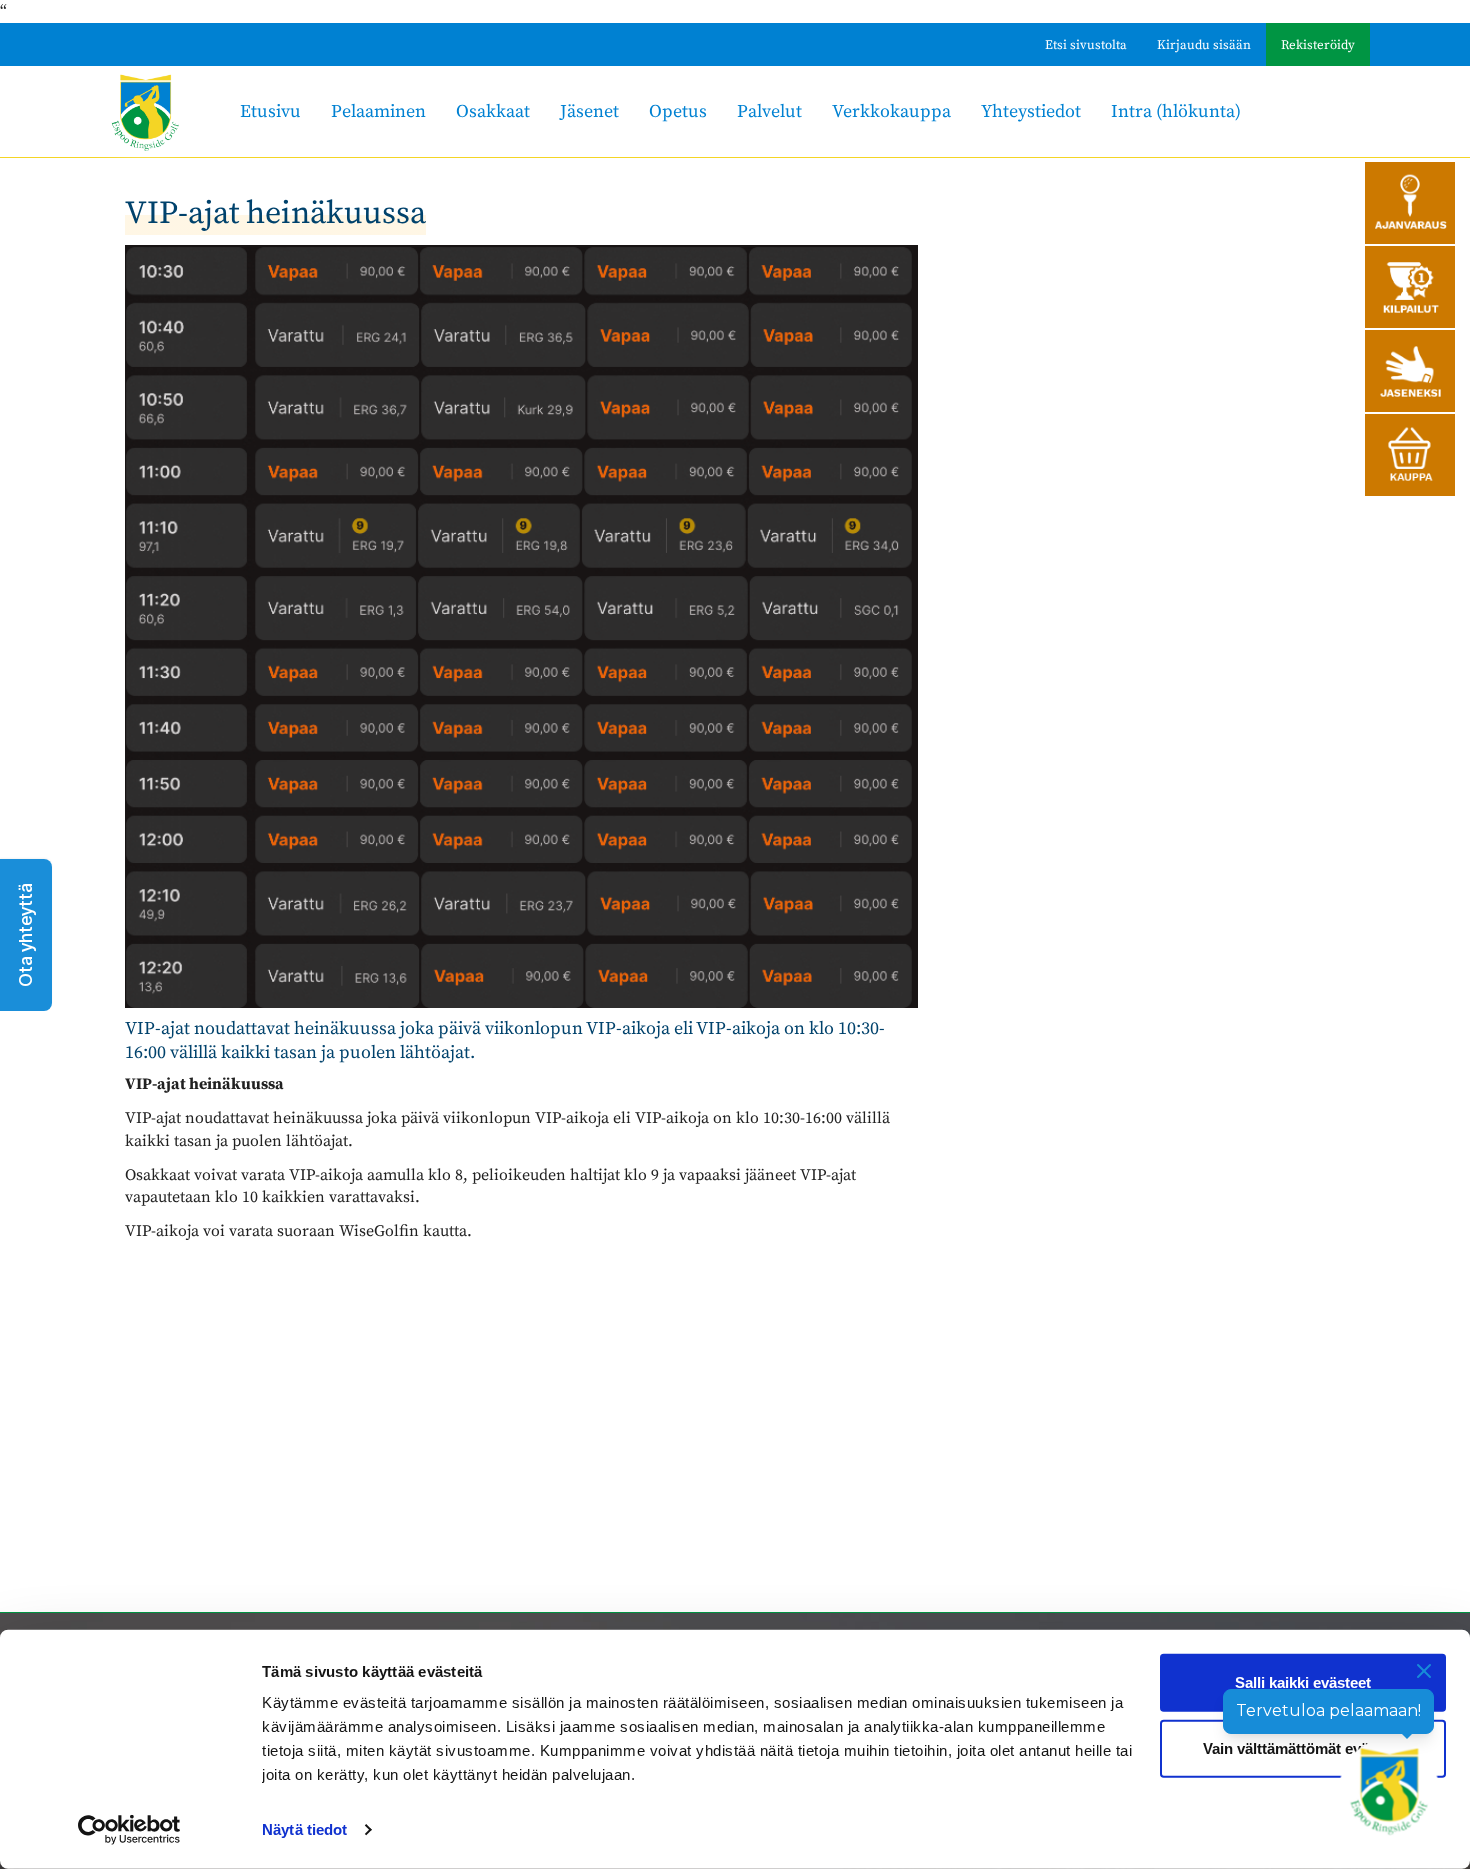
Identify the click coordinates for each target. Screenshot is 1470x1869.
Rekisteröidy (1318, 45)
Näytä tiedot (304, 1829)
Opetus (678, 111)
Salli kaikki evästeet (1303, 1682)
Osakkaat (493, 111)
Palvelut (769, 111)
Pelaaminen (378, 111)
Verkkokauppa (891, 111)
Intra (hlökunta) (1176, 111)
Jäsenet (589, 111)
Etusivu (270, 111)
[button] (26, 935)
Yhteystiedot (1031, 111)
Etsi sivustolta (1086, 45)
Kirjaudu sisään (1204, 45)
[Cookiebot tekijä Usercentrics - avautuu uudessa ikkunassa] (129, 1830)
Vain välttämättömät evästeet (1303, 1747)
